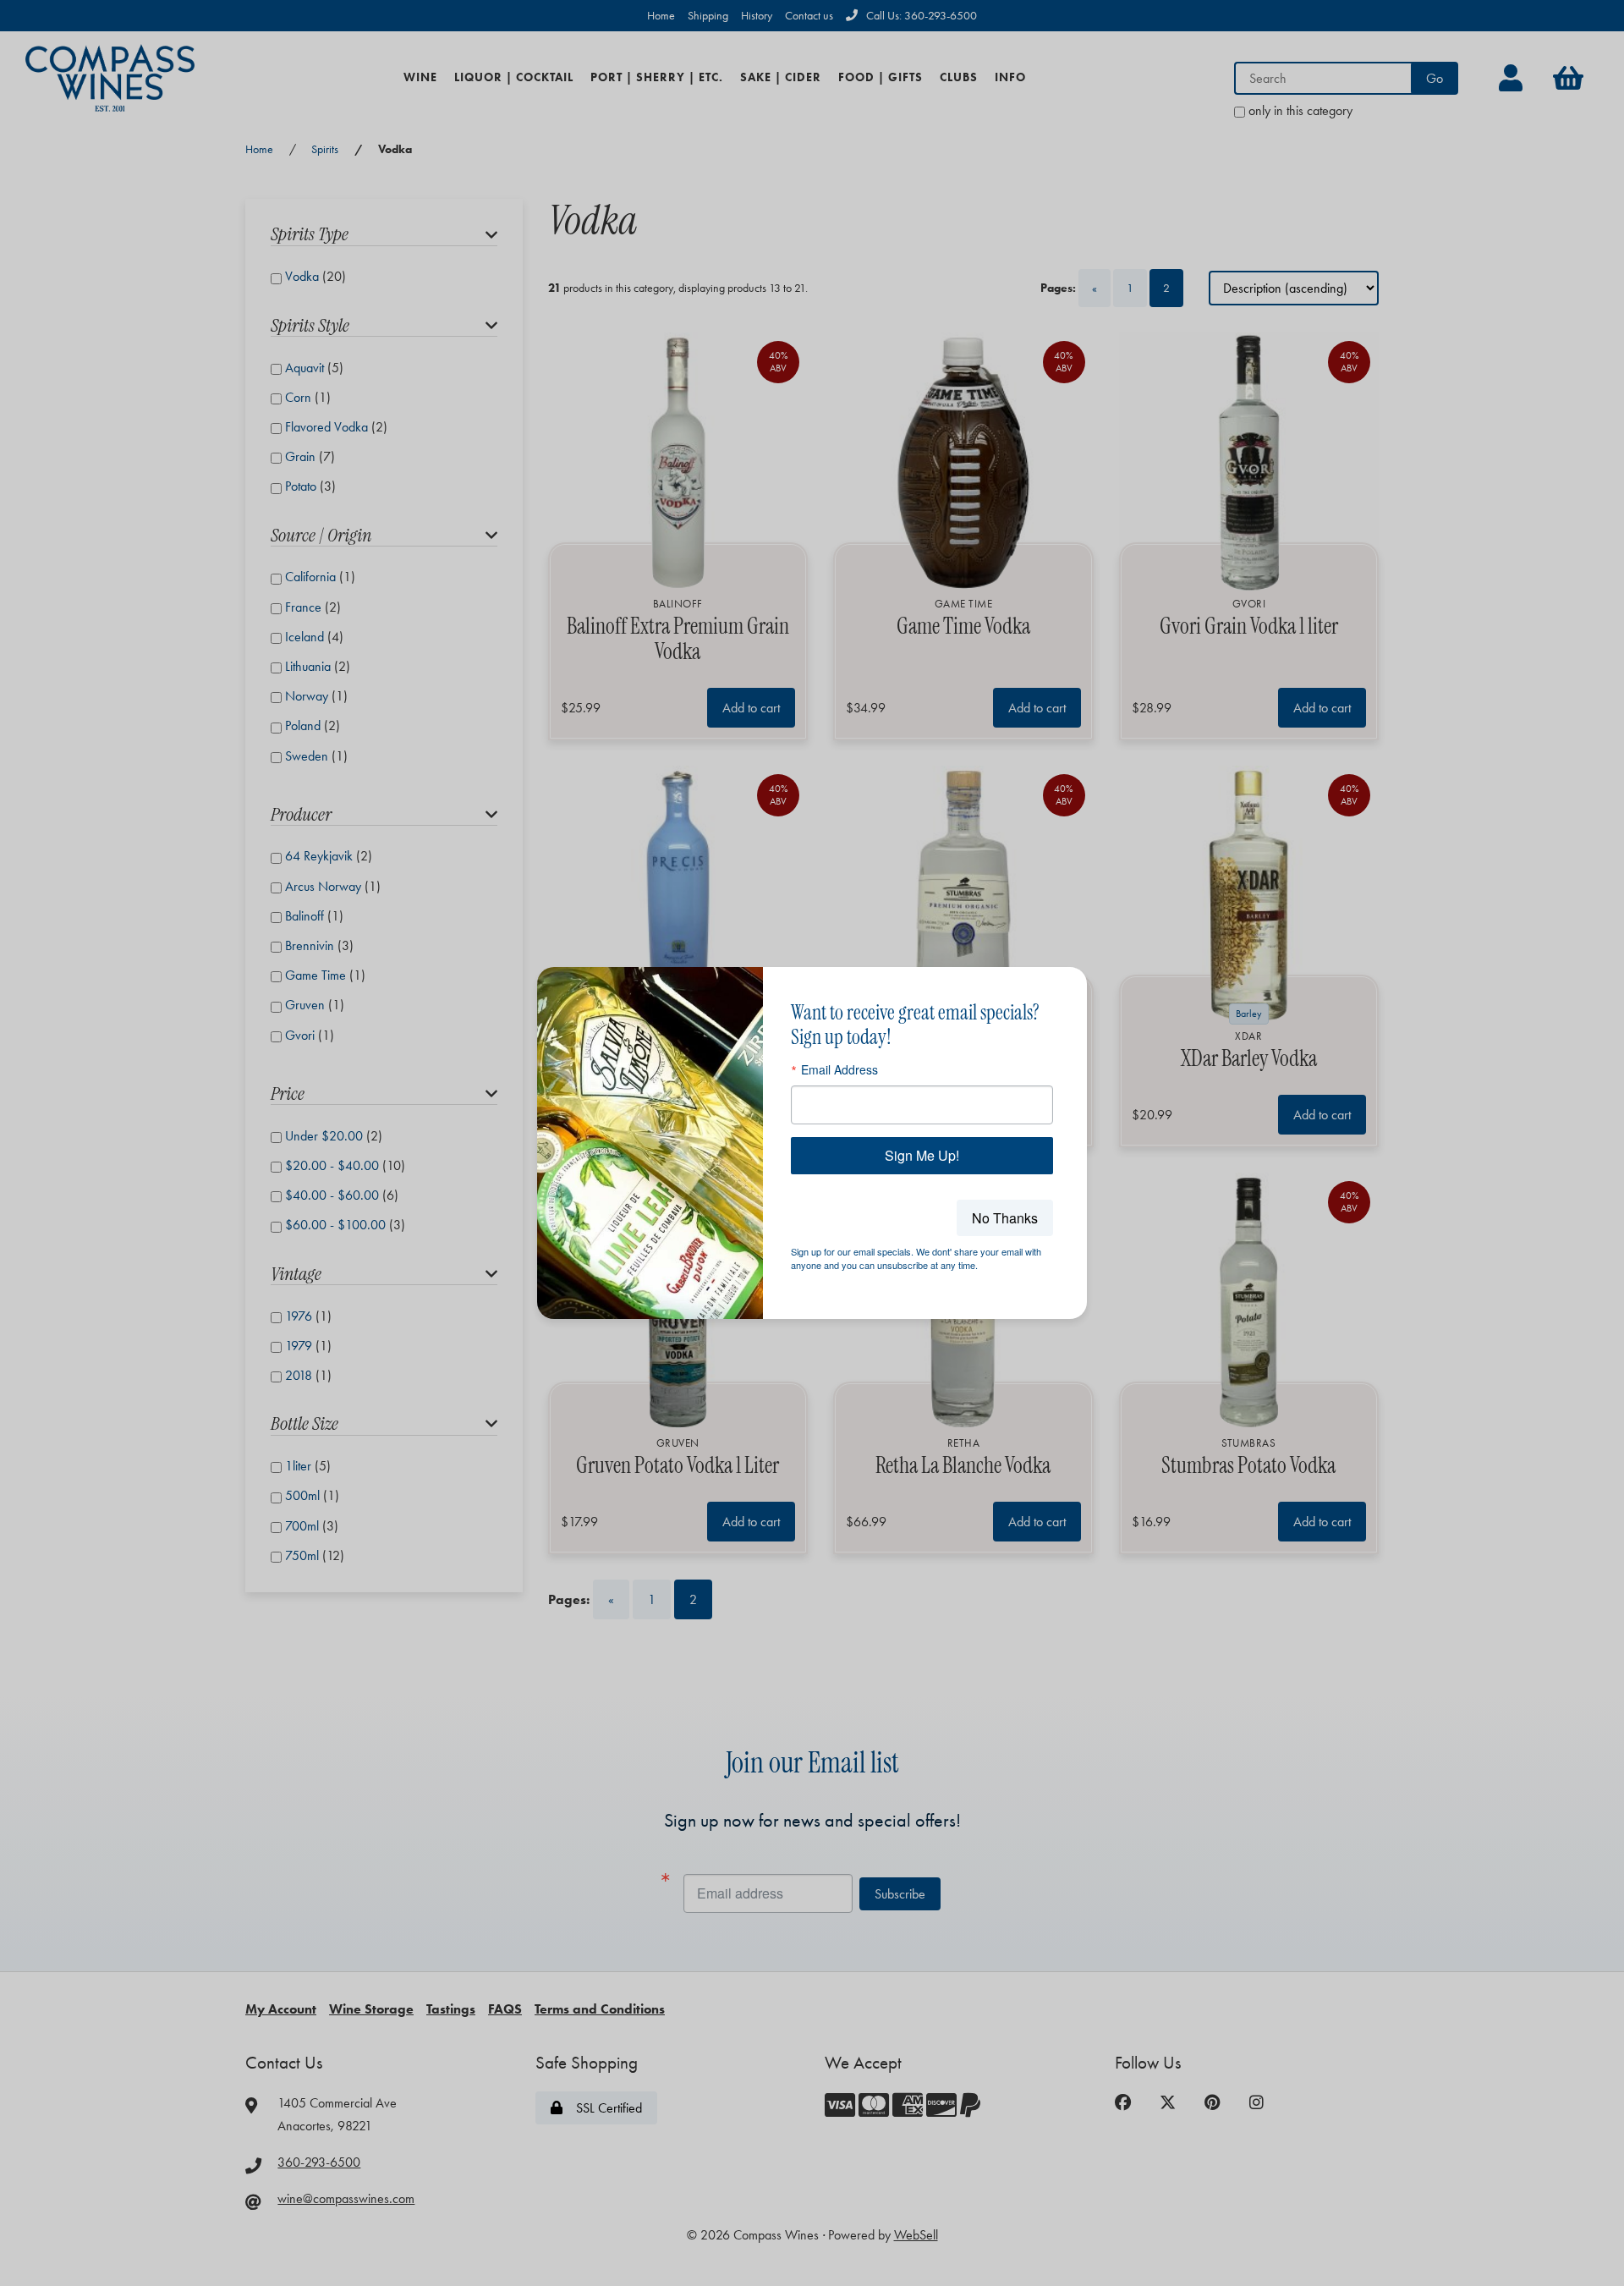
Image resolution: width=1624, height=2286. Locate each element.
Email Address (839, 1069)
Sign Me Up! (922, 1155)
